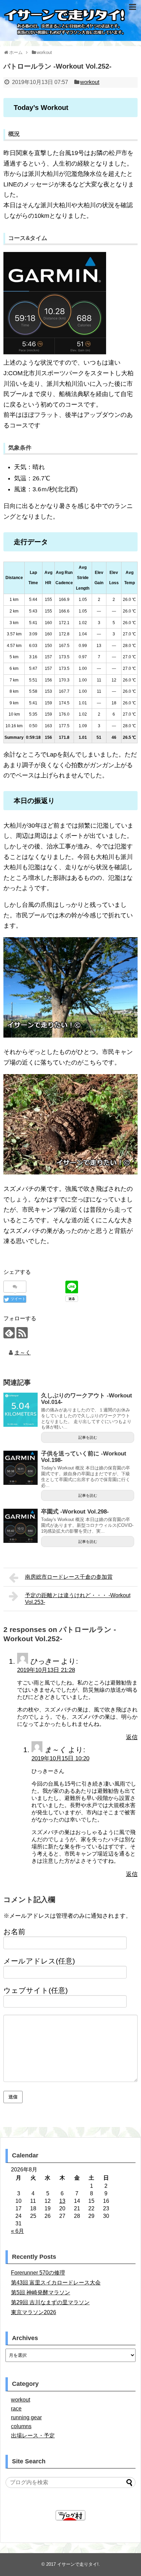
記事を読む (88, 1437)
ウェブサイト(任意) (36, 1990)
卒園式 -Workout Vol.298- (75, 1512)
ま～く (23, 1353)
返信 (132, 1737)
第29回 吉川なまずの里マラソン (50, 2302)
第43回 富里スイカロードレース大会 (56, 2283)
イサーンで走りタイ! (78, 2564)
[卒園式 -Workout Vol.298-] (21, 1526)
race (16, 2409)
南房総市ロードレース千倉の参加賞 (69, 1577)
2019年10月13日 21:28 (46, 1670)
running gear (26, 2417)
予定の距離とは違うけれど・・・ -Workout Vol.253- (78, 1599)
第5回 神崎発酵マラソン (41, 2292)
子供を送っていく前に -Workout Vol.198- (84, 1457)
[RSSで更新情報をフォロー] (22, 1333)
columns (21, 2426)
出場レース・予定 (33, 2436)
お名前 (14, 1932)
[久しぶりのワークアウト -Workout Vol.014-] (21, 1410)
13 (62, 2201)
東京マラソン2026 (34, 2312)
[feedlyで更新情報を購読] (9, 1333)
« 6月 (17, 2231)
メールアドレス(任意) (39, 1961)
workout (90, 82)
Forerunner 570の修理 (38, 2273)
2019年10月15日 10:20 (60, 1758)
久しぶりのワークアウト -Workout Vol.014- (87, 1399)
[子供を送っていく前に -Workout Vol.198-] (21, 1468)
